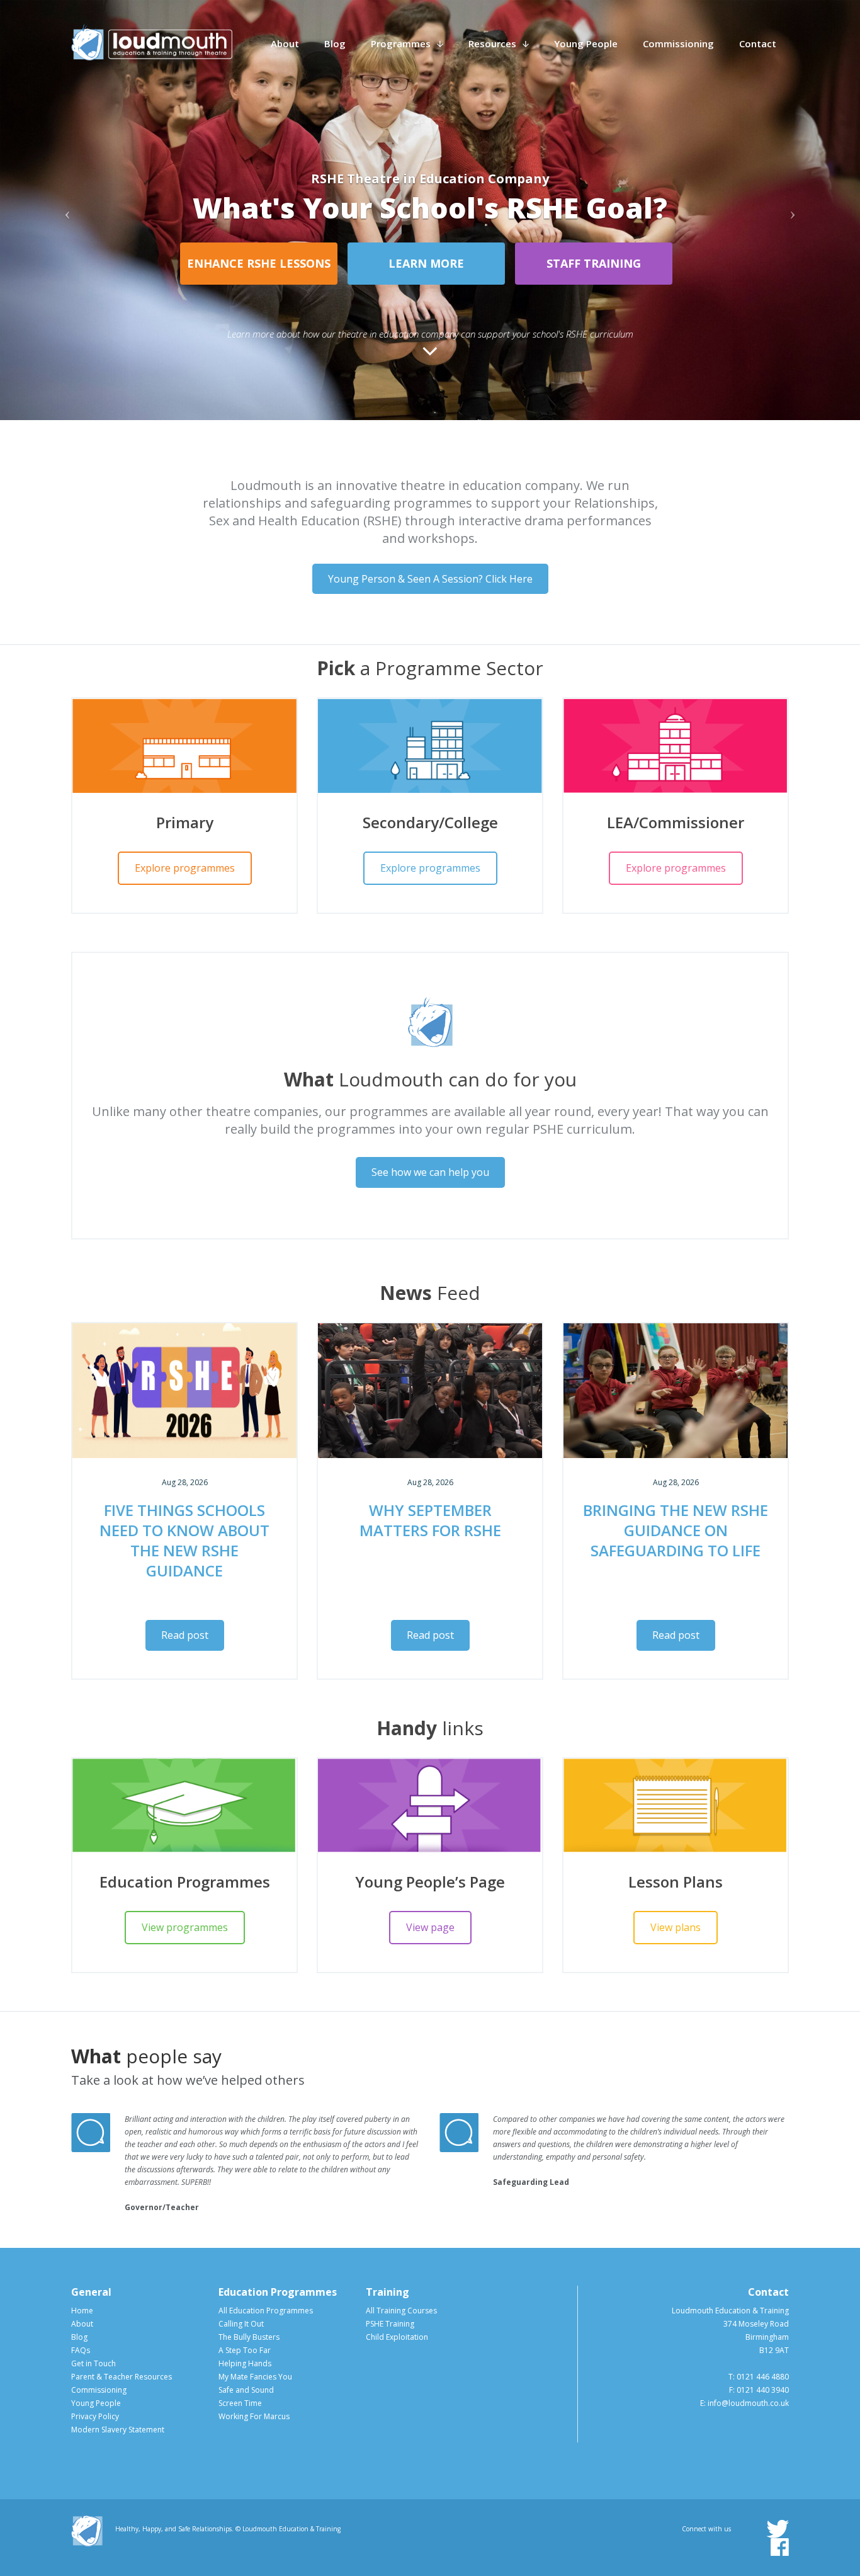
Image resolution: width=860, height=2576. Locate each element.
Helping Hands (245, 2363)
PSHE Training (390, 2323)
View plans (676, 1927)
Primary (259, 294)
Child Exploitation (397, 2336)
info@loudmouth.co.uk (748, 2402)
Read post (185, 1634)
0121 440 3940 (763, 2389)
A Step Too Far (245, 2350)
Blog (335, 43)
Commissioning (678, 43)
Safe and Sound (246, 2389)
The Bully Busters (249, 2336)
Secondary (427, 294)
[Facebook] (780, 2546)
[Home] (152, 42)
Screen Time (240, 2402)
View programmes (185, 1927)
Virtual (594, 294)
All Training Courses (401, 2310)
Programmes (401, 43)
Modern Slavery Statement (118, 2429)
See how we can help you (430, 1171)
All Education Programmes (266, 2310)
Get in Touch (93, 2363)
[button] (65, 210)
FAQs (81, 2350)
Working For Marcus (254, 2416)
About (285, 43)
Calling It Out (241, 2323)
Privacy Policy (95, 2416)
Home (82, 2310)
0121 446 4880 (763, 2376)
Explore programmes (185, 867)
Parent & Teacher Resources (122, 2376)
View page (430, 1927)
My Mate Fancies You (255, 2376)
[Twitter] (778, 2528)
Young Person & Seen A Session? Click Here (430, 578)
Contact (758, 43)
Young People (586, 43)
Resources (492, 43)
